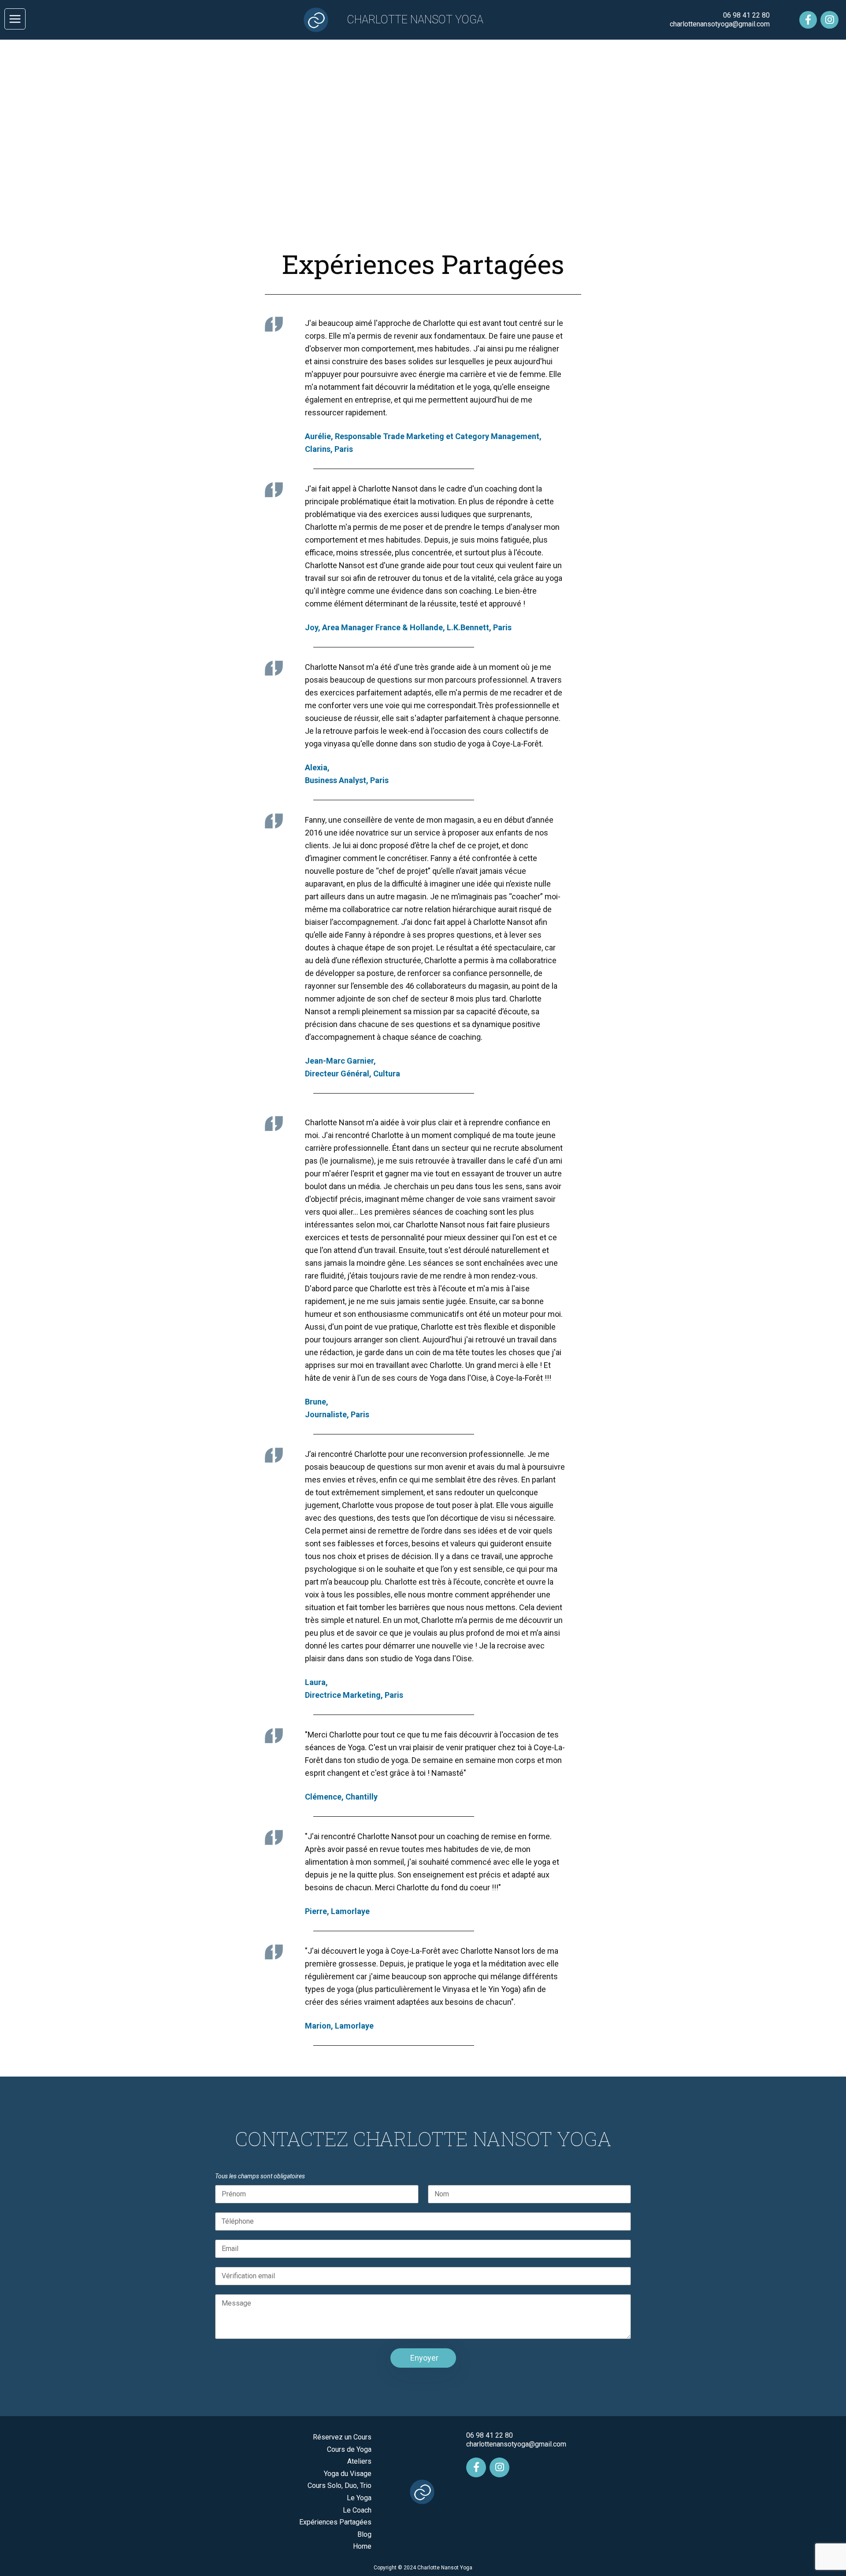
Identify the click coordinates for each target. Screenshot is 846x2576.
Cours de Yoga (349, 2449)
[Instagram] (829, 20)
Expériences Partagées (335, 2522)
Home (362, 2546)
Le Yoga (359, 2498)
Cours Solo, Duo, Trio (340, 2485)
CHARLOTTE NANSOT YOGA (415, 20)
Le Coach (357, 2510)
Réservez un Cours (342, 2437)
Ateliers (359, 2461)
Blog (364, 2534)
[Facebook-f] (808, 20)
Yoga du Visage (348, 2474)
